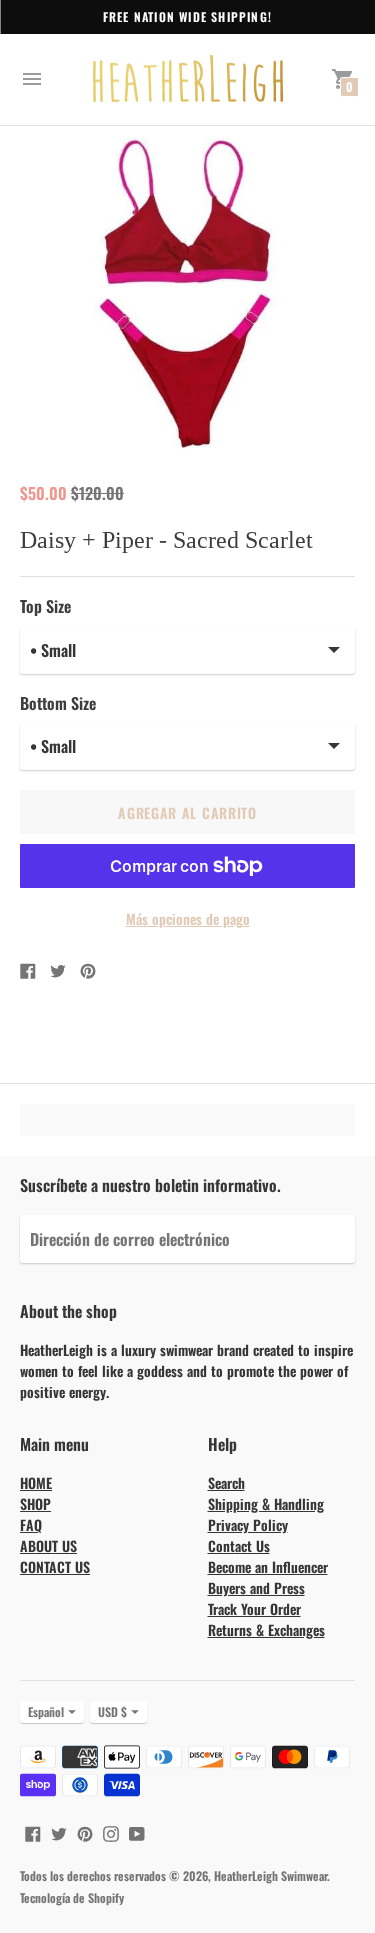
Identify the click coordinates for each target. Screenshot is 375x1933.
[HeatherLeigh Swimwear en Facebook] (33, 1831)
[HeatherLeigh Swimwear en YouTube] (137, 1831)
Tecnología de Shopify (72, 1897)
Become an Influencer (268, 1566)
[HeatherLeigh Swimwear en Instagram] (111, 1831)
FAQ (31, 1524)
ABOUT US (48, 1545)
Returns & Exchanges (266, 1629)
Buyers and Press (256, 1587)
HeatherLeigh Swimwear (270, 1875)
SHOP (35, 1503)
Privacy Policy (248, 1524)
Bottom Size (58, 703)
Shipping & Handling (266, 1503)
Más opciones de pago (188, 918)
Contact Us (239, 1545)
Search (226, 1482)
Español (46, 1711)
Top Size (45, 606)
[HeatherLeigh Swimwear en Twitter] (59, 1831)
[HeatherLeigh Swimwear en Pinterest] (85, 1831)
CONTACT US (55, 1566)
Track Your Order (254, 1608)
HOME (36, 1482)
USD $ (112, 1711)
